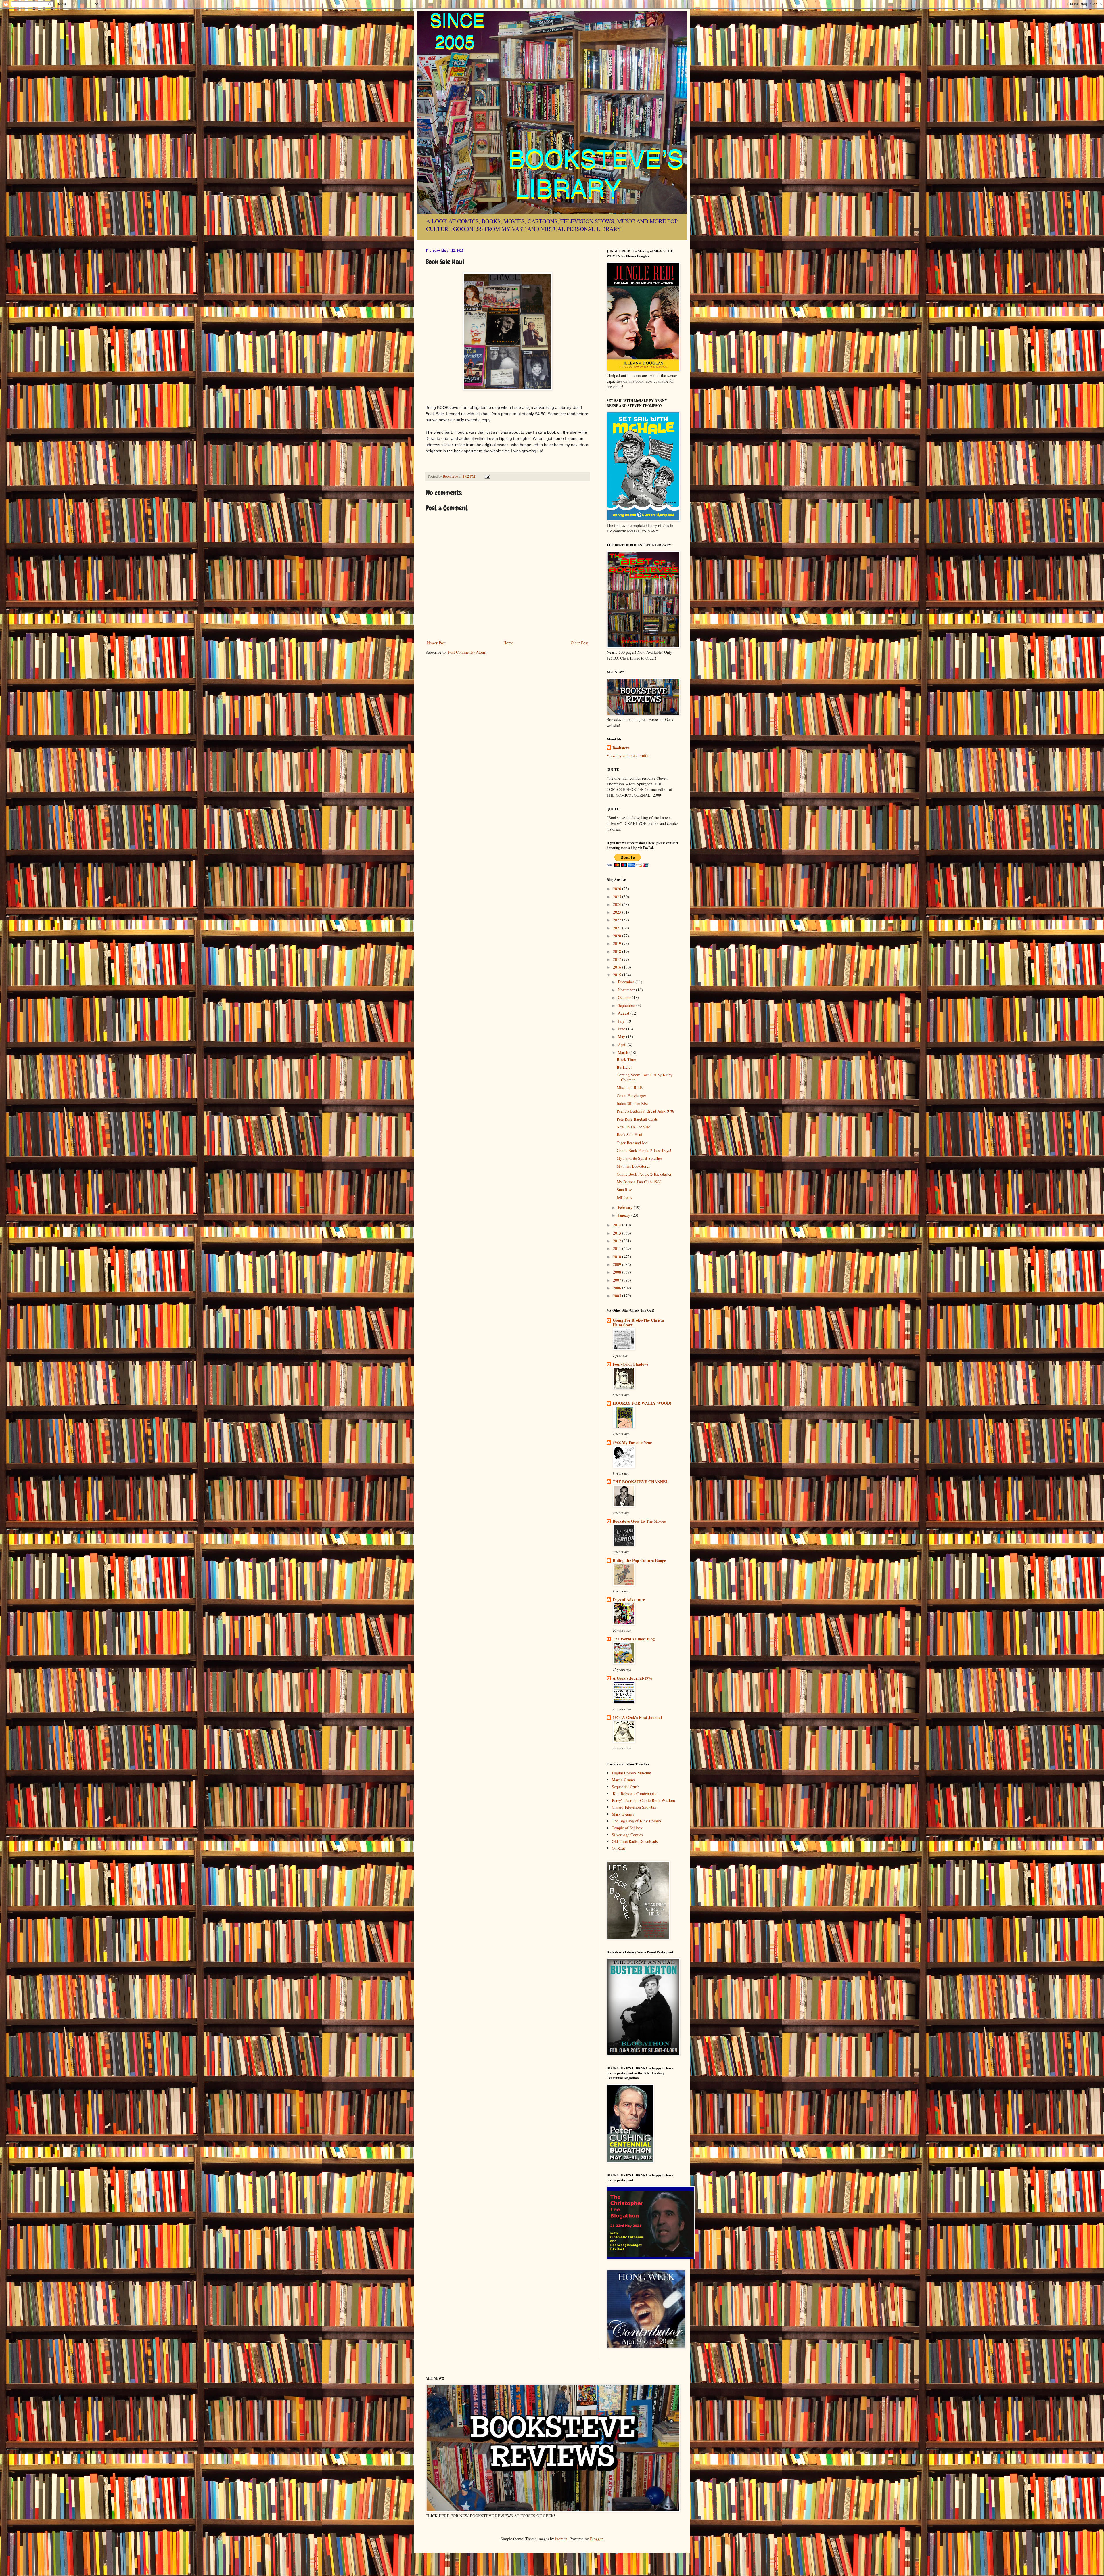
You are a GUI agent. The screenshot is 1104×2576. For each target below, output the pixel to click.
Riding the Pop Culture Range (639, 1560)
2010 (618, 1257)
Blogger (596, 2539)
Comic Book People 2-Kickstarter (644, 1174)
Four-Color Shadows (630, 1364)
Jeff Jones (624, 1198)
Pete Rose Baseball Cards (637, 1119)
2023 (618, 912)
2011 (618, 1248)
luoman (561, 2539)
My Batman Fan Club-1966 (639, 1182)
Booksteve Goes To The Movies (639, 1521)
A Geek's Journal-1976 (632, 1678)
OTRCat (618, 1848)
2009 (618, 1264)
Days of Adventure (629, 1600)
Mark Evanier (623, 1814)
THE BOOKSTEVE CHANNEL (640, 1482)
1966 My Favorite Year (632, 1443)
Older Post (579, 643)
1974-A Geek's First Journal (637, 1717)
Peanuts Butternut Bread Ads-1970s (646, 1111)
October (625, 997)
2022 (618, 920)
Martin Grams (623, 1780)
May (622, 1037)
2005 (618, 1296)
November (627, 990)
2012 (618, 1241)
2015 (618, 975)
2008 (618, 1272)
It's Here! (624, 1067)
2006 (618, 1288)
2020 (618, 936)
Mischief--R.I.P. (630, 1087)
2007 (618, 1280)
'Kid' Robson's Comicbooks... (636, 1794)
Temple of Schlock (627, 1828)
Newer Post (436, 643)
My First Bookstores (633, 1166)
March (624, 1052)
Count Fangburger (631, 1096)
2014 (618, 1225)
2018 (618, 951)
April (623, 1045)
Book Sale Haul (629, 1135)
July (622, 1021)
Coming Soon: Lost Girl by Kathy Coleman (645, 1077)
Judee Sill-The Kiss (632, 1103)
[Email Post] (487, 476)
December (627, 982)
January (625, 1215)
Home (508, 643)
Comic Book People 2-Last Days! (644, 1150)
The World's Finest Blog (634, 1639)
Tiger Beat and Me (632, 1143)
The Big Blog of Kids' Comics (637, 1821)
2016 (618, 967)
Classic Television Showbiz (634, 1807)
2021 (618, 928)
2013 (618, 1233)
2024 (618, 904)
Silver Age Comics (627, 1835)
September (627, 1005)
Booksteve (621, 748)
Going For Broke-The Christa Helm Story (638, 1322)
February (626, 1207)
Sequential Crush (626, 1787)
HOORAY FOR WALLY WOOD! (642, 1403)
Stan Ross (625, 1190)
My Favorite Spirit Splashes (639, 1158)
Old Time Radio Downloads (635, 1841)
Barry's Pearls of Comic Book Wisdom (643, 1800)
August (624, 1013)
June (622, 1029)
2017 (618, 959)
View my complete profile (628, 755)
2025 (618, 897)
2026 (618, 889)
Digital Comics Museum (631, 1773)
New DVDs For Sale (633, 1127)
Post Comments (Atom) (467, 652)
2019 (618, 943)
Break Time (626, 1059)
